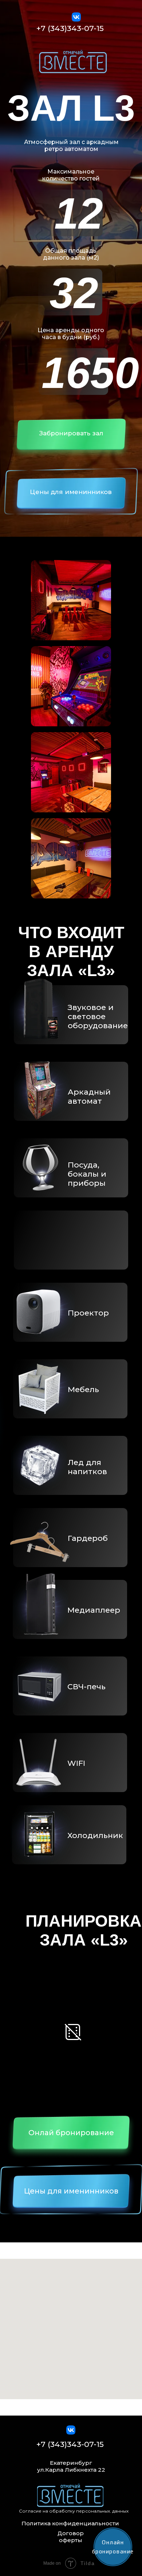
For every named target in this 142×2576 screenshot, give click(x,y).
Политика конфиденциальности (70, 2523)
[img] (73, 62)
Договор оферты (71, 2537)
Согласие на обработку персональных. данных (74, 2511)
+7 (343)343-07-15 (70, 28)
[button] (71, 437)
